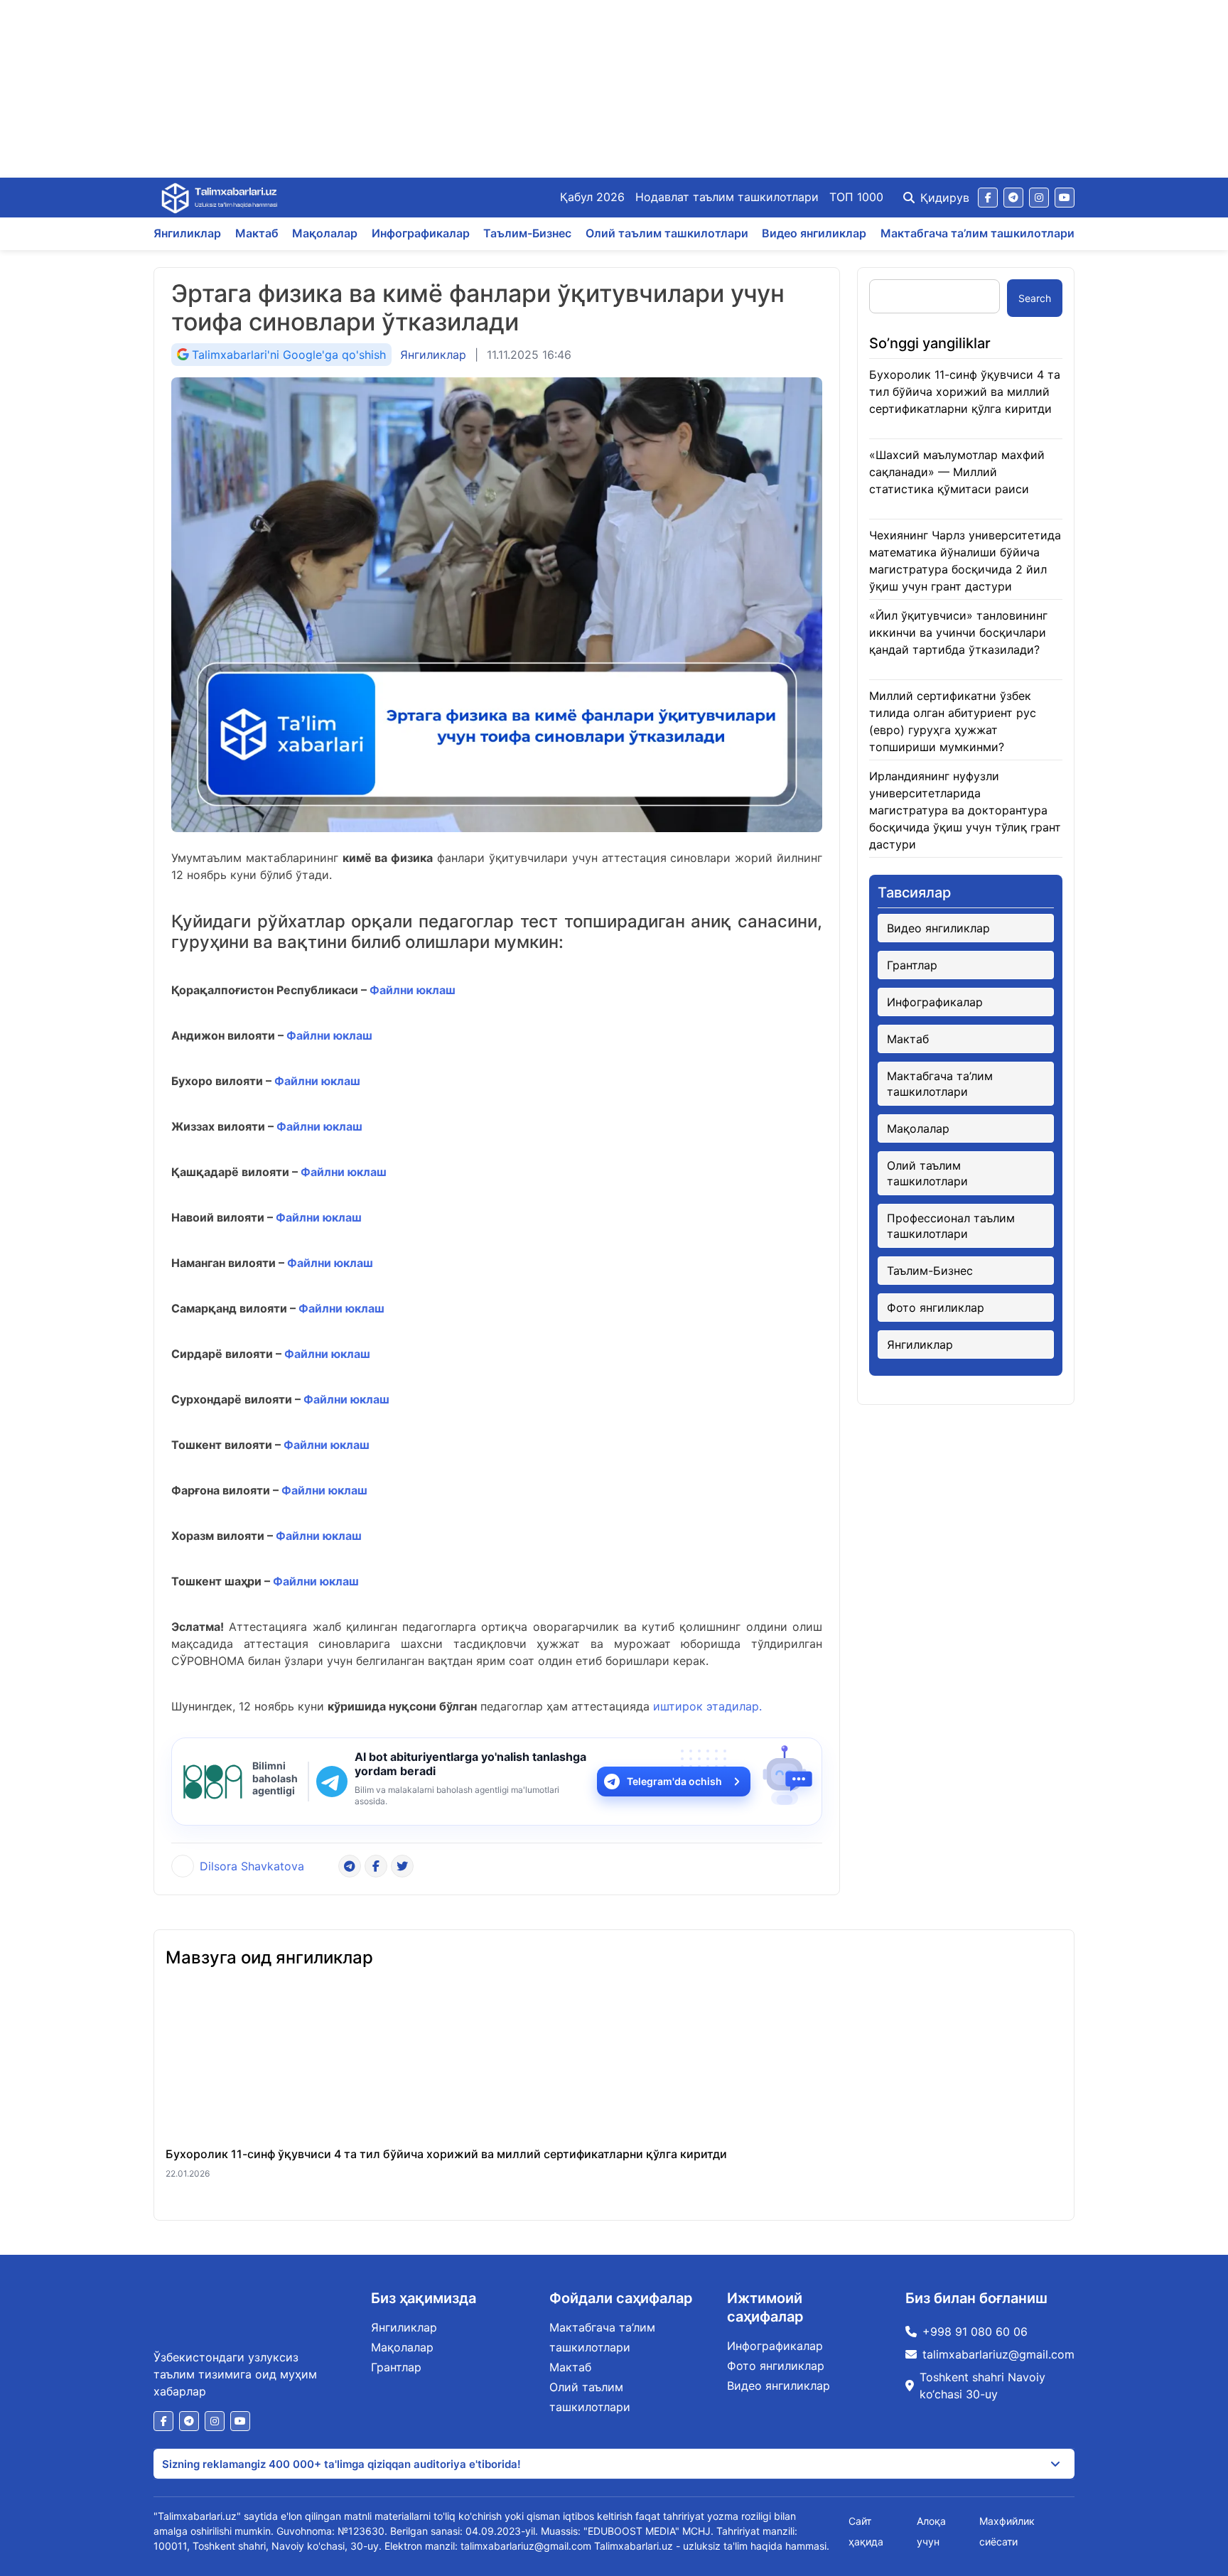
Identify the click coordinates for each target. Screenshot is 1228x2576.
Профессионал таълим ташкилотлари (951, 1226)
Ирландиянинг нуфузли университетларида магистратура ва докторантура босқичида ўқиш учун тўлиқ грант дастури (965, 810)
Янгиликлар (187, 233)
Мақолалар (325, 233)
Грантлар (912, 965)
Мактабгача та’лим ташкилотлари (977, 233)
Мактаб (257, 233)
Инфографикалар (421, 233)
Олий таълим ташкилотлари (667, 233)
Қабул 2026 (592, 197)
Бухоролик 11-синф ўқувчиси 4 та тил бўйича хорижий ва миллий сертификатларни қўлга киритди (965, 392)
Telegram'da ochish (674, 1781)
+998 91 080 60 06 (975, 2332)
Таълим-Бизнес (527, 233)
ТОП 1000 (856, 197)
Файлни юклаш (411, 990)
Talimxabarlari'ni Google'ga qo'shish (289, 355)
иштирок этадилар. (707, 1706)
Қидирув (945, 198)
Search (1035, 298)
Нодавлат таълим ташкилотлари (727, 197)
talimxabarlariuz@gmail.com (998, 2354)
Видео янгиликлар (814, 233)
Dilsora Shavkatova (252, 1866)
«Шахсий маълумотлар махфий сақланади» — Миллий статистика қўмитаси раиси (957, 472)
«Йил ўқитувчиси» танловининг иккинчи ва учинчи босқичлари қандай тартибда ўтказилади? (958, 632)
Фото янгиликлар (936, 1308)
